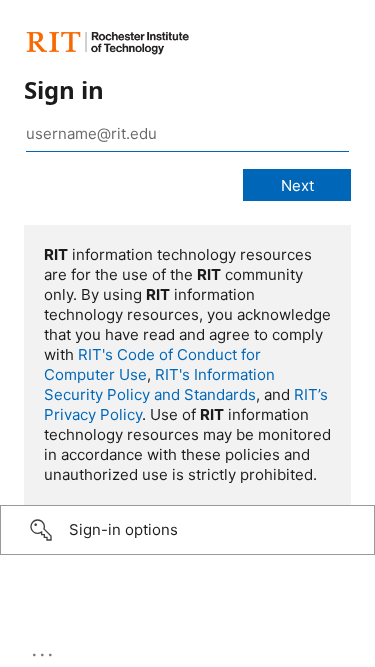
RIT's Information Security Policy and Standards (159, 384)
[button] (187, 530)
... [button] (44, 650)
